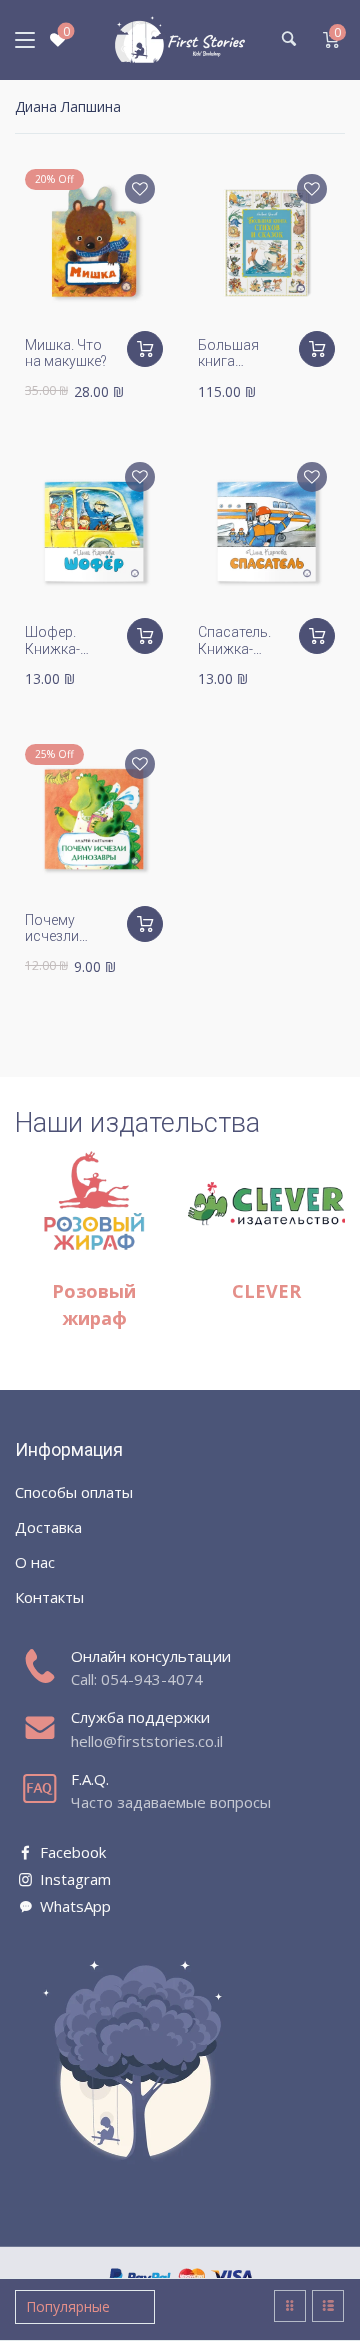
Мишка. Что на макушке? (66, 353)
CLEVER (266, 1291)
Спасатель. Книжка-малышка (234, 649)
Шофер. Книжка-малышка (56, 649)
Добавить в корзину (145, 349)
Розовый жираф (94, 1304)
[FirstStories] (180, 40)
